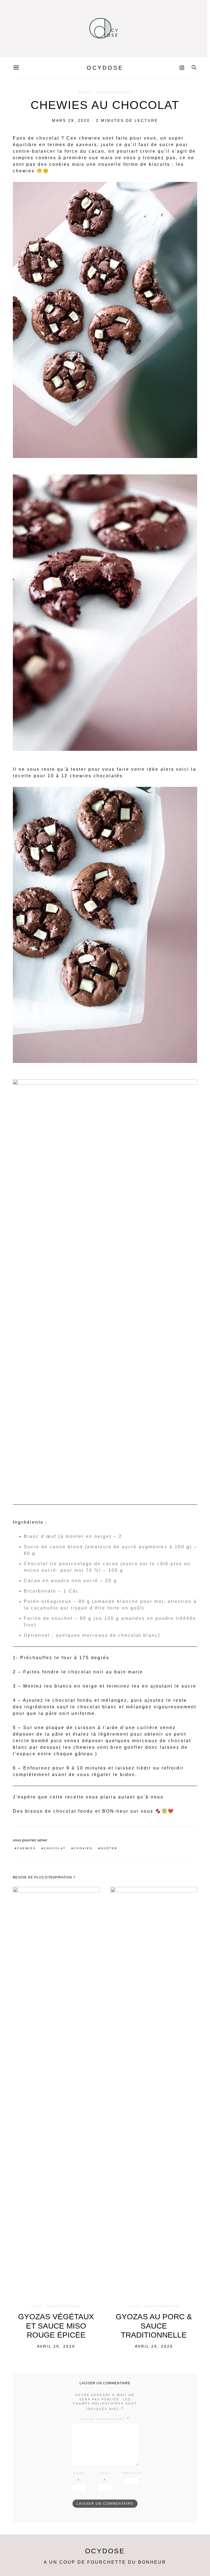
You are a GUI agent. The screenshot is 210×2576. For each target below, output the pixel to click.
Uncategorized (114, 92)
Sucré (85, 92)
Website (133, 2473)
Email (105, 2473)
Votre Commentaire (103, 2419)
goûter (109, 1848)
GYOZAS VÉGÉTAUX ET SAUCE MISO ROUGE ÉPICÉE (56, 2326)
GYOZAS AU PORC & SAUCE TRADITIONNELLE (154, 2326)
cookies (83, 1848)
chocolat (55, 1848)
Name (79, 2473)
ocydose (105, 68)
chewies (27, 1848)
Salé (37, 2306)
